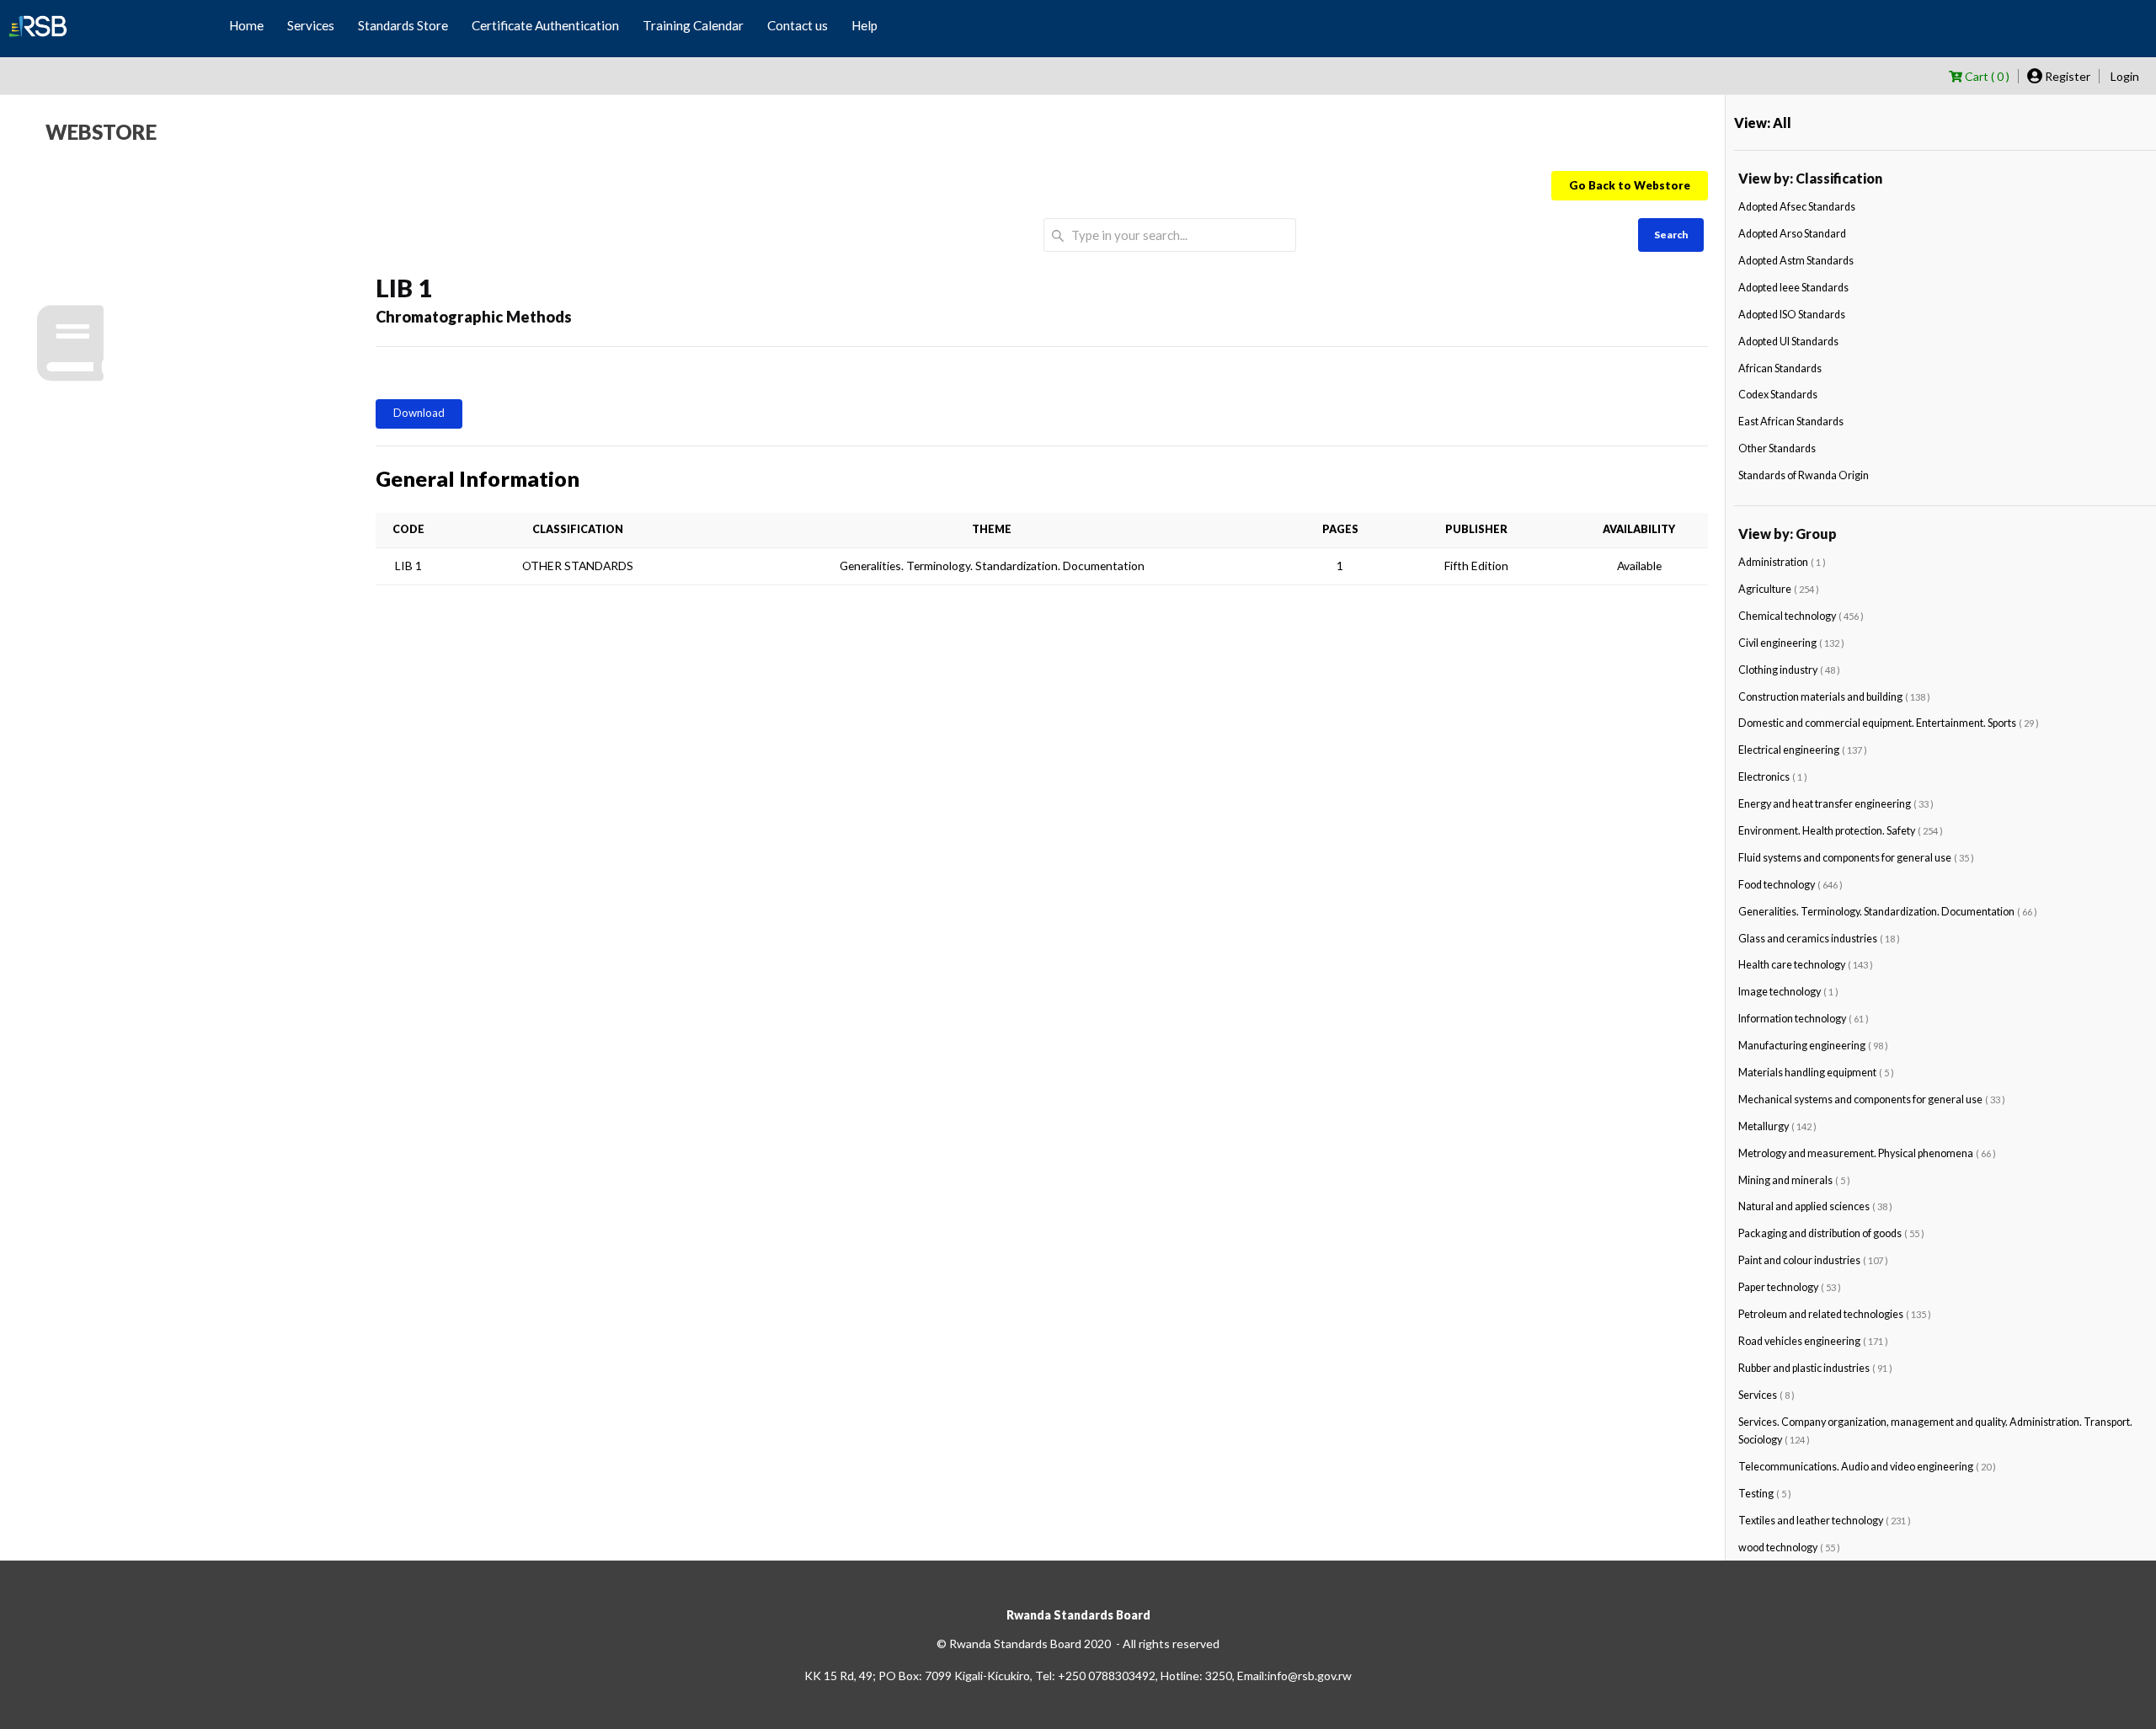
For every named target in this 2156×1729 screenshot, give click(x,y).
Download (419, 413)
